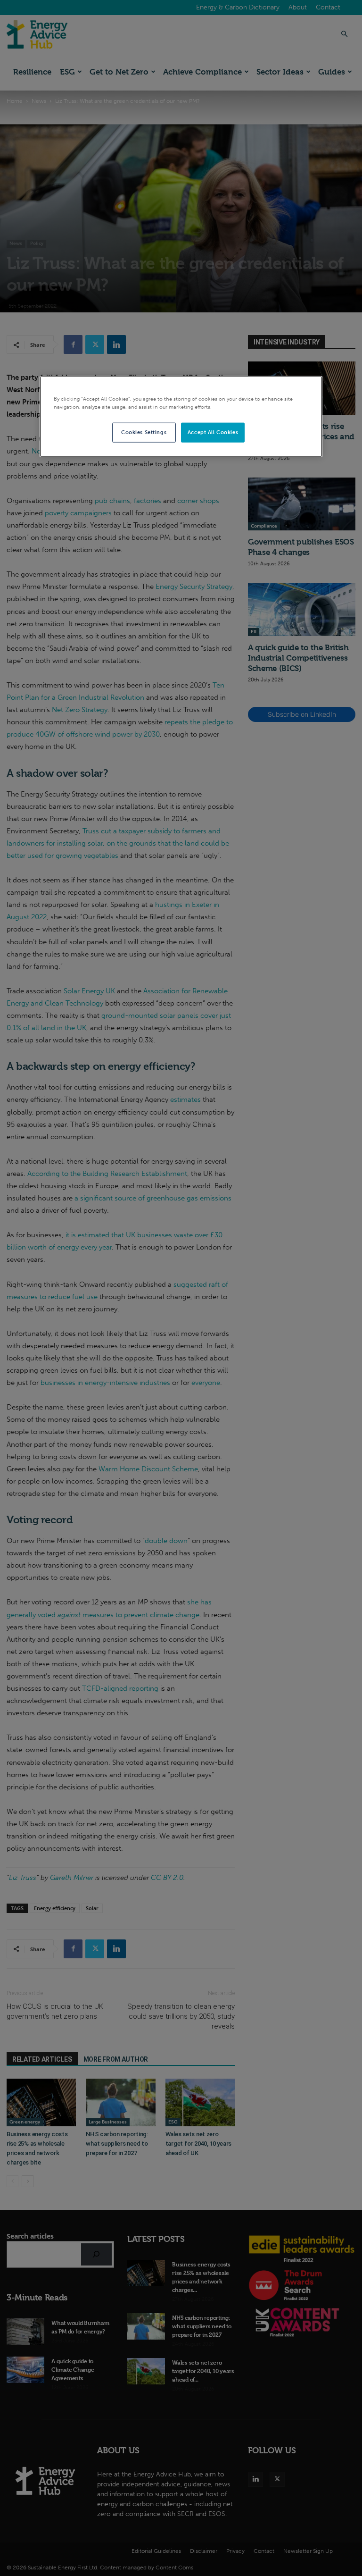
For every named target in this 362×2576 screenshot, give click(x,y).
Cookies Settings (144, 432)
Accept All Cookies (213, 432)
